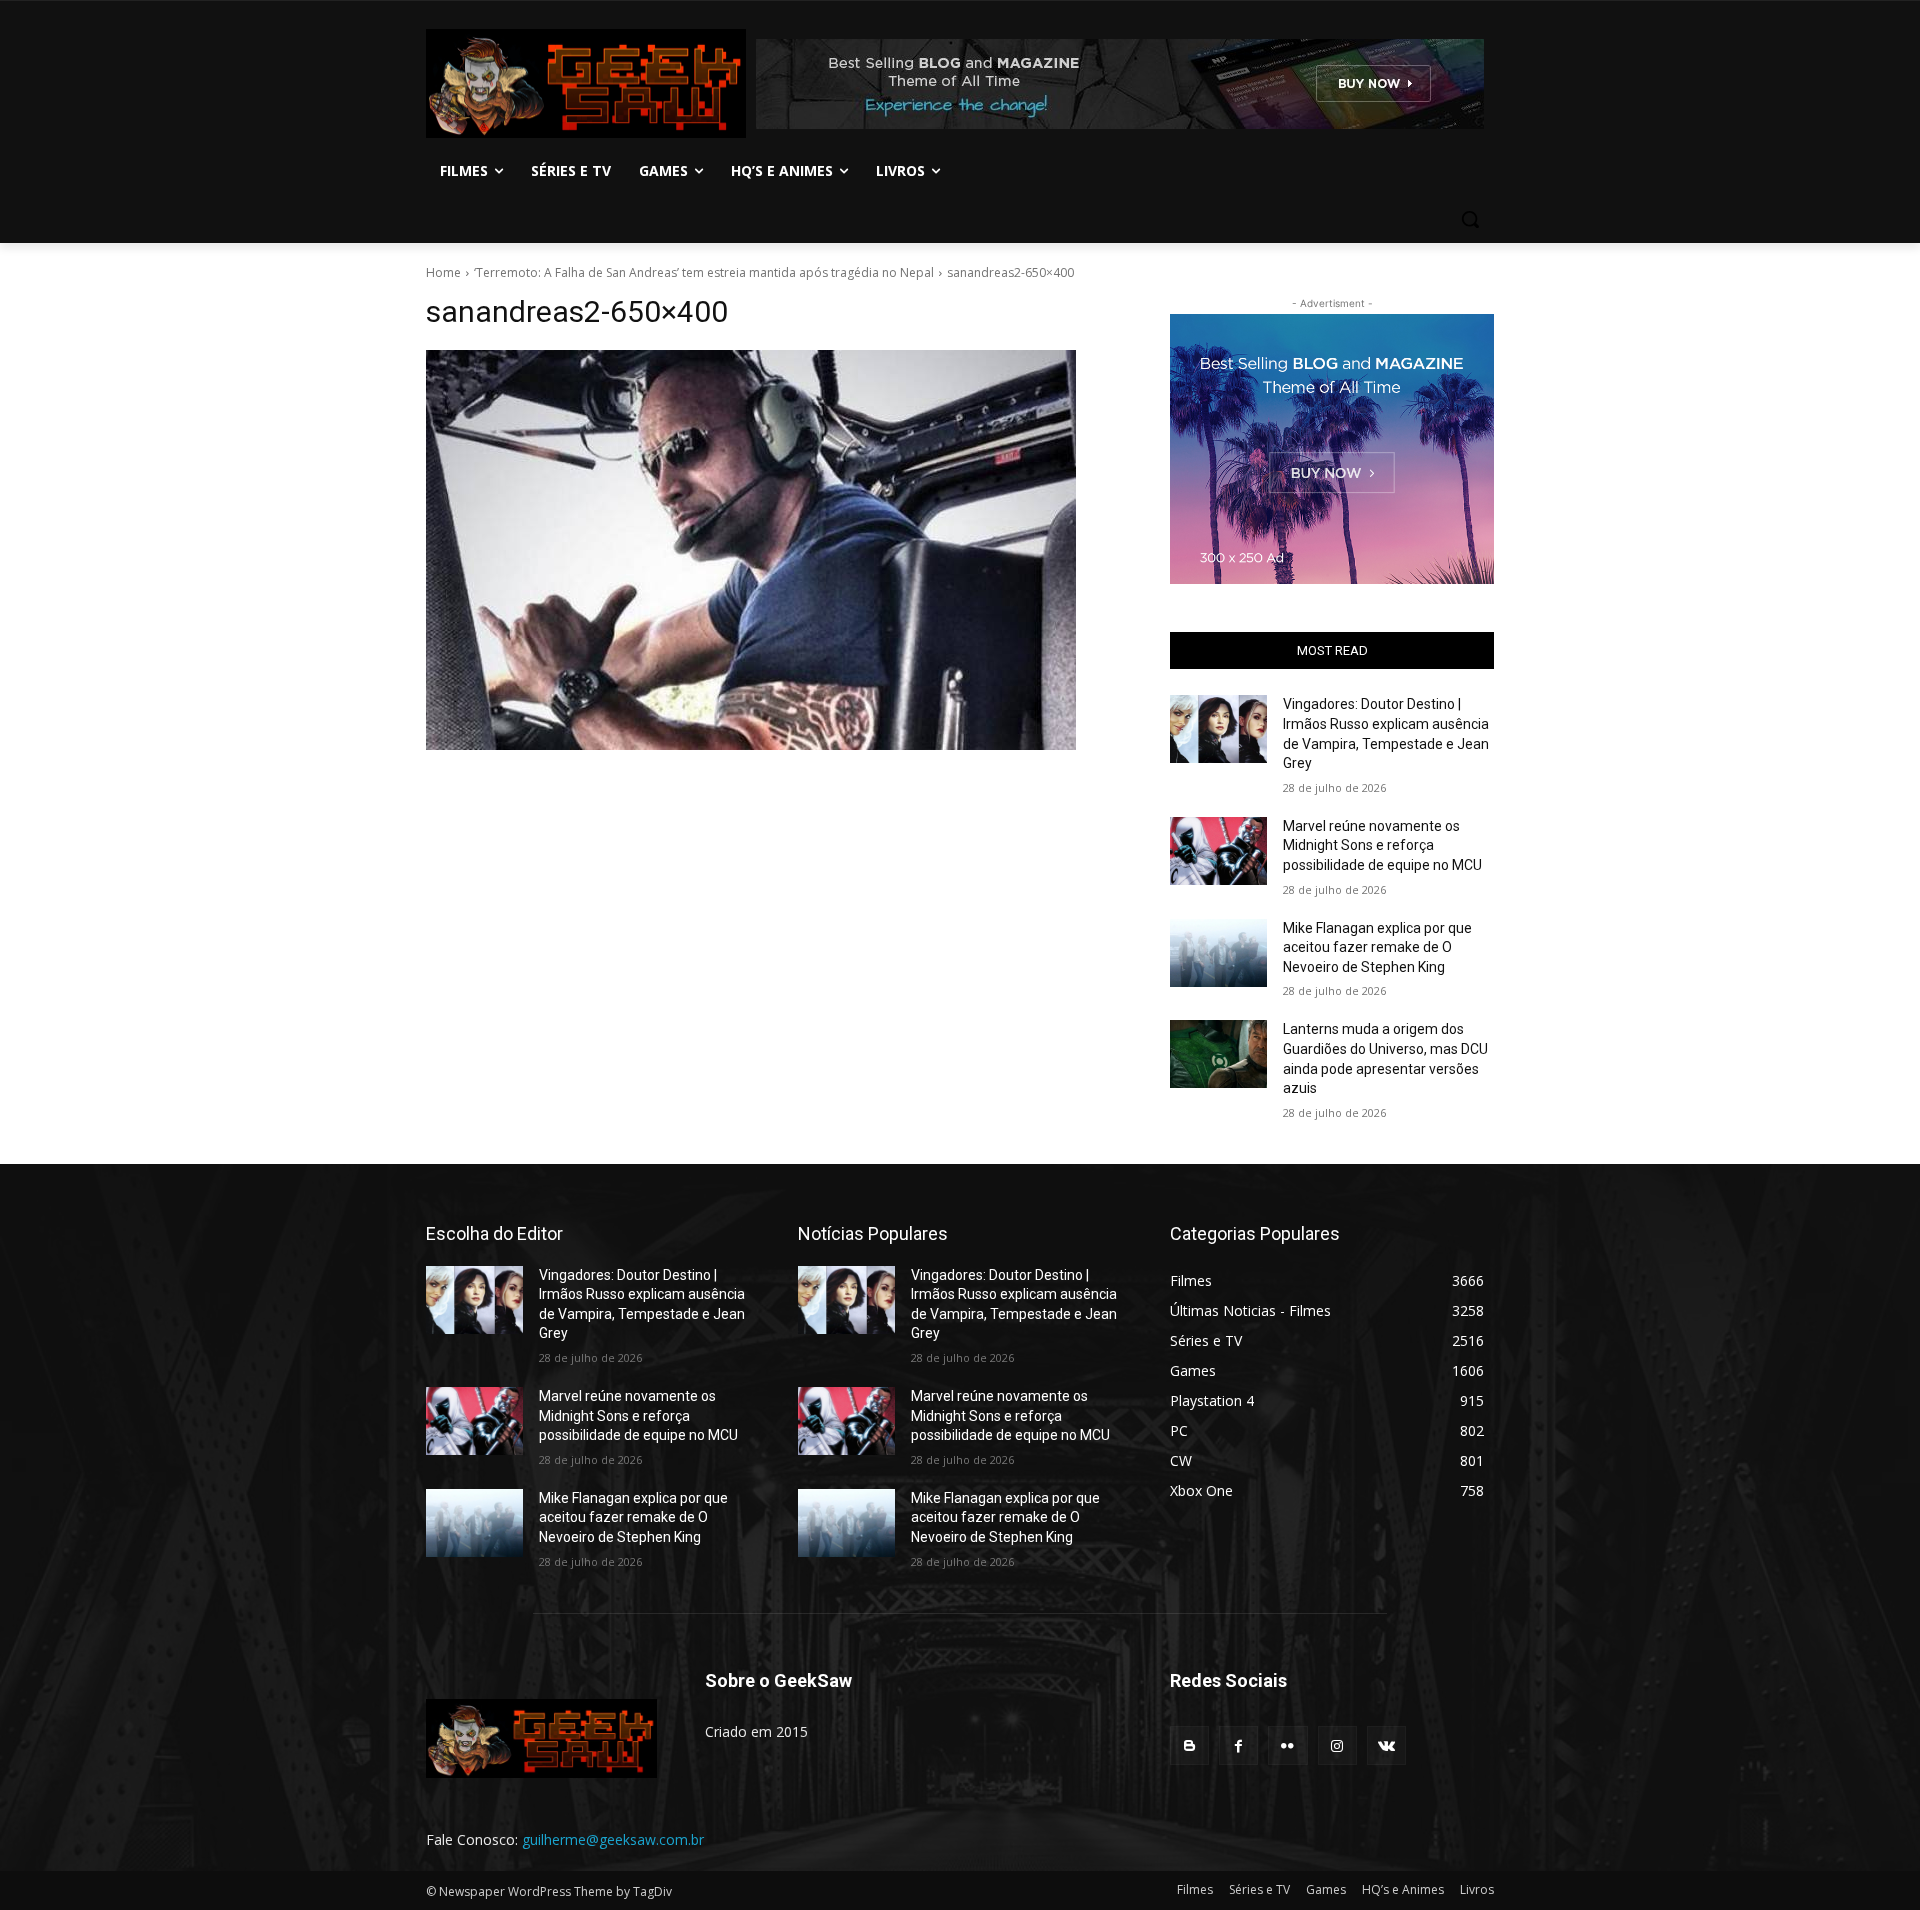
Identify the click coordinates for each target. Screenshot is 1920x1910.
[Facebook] (1238, 1745)
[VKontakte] (1386, 1745)
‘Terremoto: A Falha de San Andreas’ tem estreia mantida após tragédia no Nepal (704, 272)
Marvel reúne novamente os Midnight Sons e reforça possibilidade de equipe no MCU (1382, 845)
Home (443, 272)
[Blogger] (1189, 1745)
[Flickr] (1287, 1745)
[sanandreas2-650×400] (774, 550)
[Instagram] (1337, 1745)
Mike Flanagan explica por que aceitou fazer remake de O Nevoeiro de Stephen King (1377, 947)
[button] (1470, 219)
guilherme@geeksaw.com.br (613, 1839)
